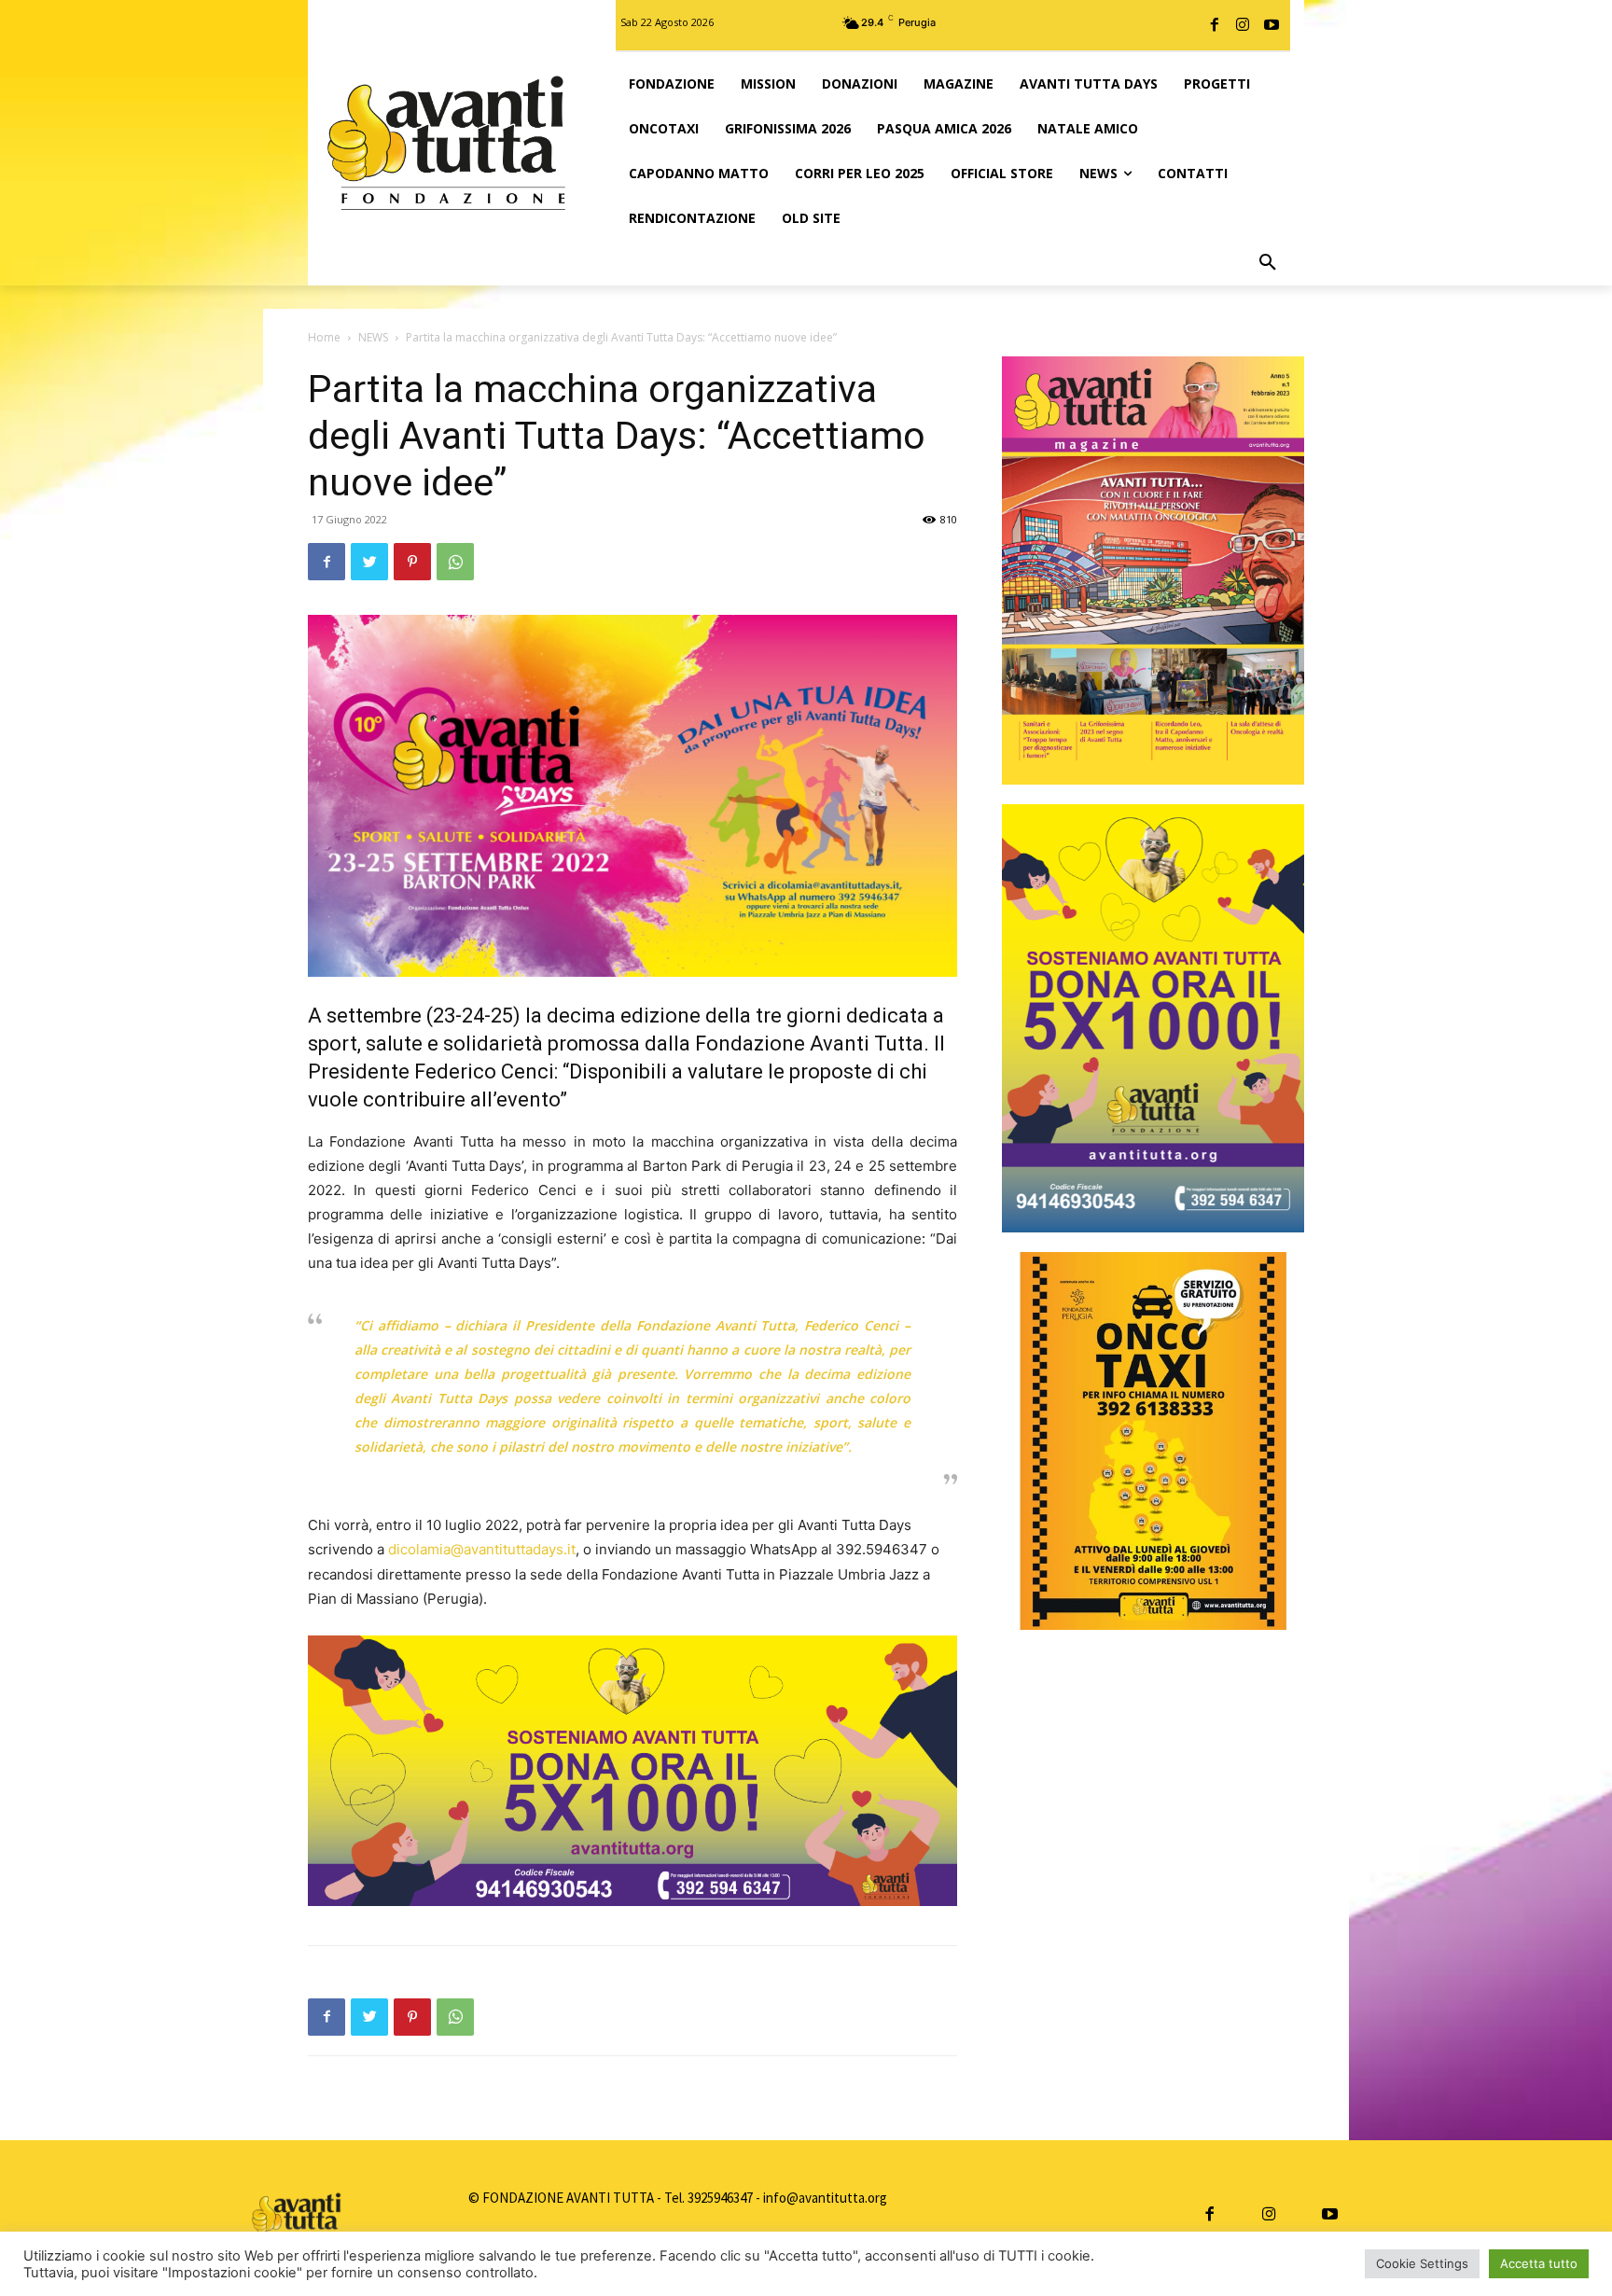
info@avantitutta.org (825, 2198)
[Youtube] (1272, 25)
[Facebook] (1215, 25)
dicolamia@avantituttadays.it (482, 1549)
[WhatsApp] (455, 562)
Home (324, 337)
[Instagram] (1243, 25)
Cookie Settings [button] (1422, 2263)
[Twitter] (369, 562)
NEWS (373, 337)
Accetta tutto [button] (1539, 2263)
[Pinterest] (412, 562)
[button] (1268, 263)
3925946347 (720, 2198)
